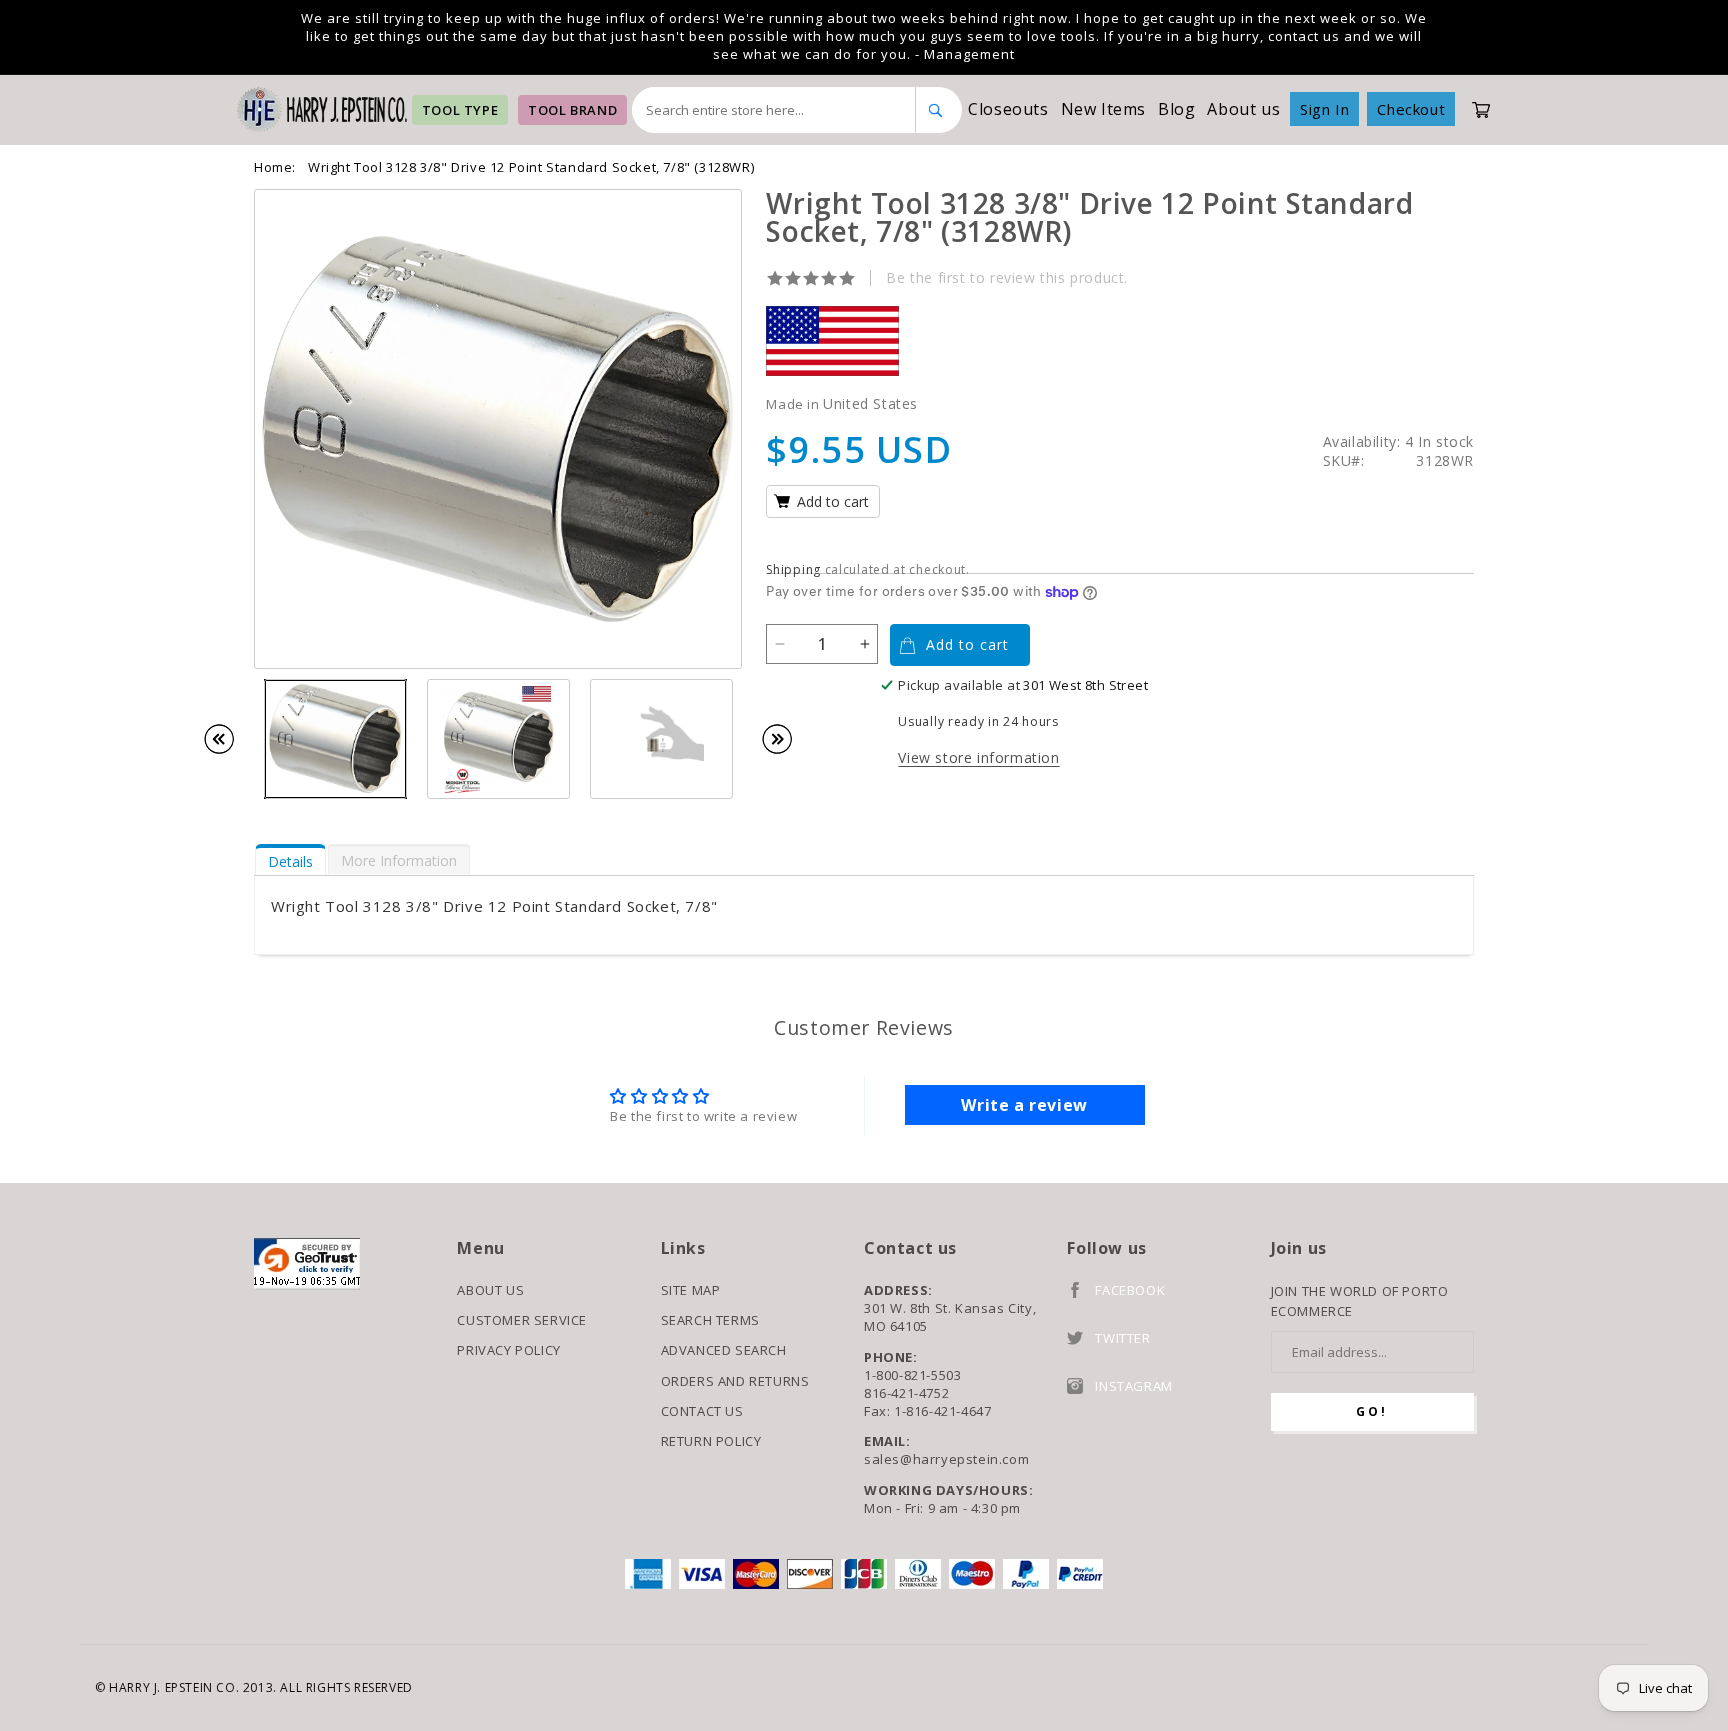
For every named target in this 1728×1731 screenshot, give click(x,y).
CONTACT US (702, 1411)
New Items (1103, 109)
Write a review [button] (1024, 1105)
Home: (275, 167)
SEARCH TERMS (710, 1320)
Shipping (793, 569)
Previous (229, 739)
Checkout (1411, 109)
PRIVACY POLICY (508, 1350)
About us (1243, 109)
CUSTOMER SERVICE (522, 1320)
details (290, 861)
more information (399, 860)
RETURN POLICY (711, 1441)
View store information (978, 757)
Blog (1176, 109)
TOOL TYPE (460, 110)
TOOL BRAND (572, 110)
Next (787, 739)
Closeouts (1008, 109)
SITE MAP (691, 1290)
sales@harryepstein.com (946, 1459)
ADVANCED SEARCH (724, 1350)
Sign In (1324, 109)
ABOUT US (490, 1290)
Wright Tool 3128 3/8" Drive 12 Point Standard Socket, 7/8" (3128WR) (531, 167)
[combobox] (774, 110)
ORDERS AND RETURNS (735, 1381)
